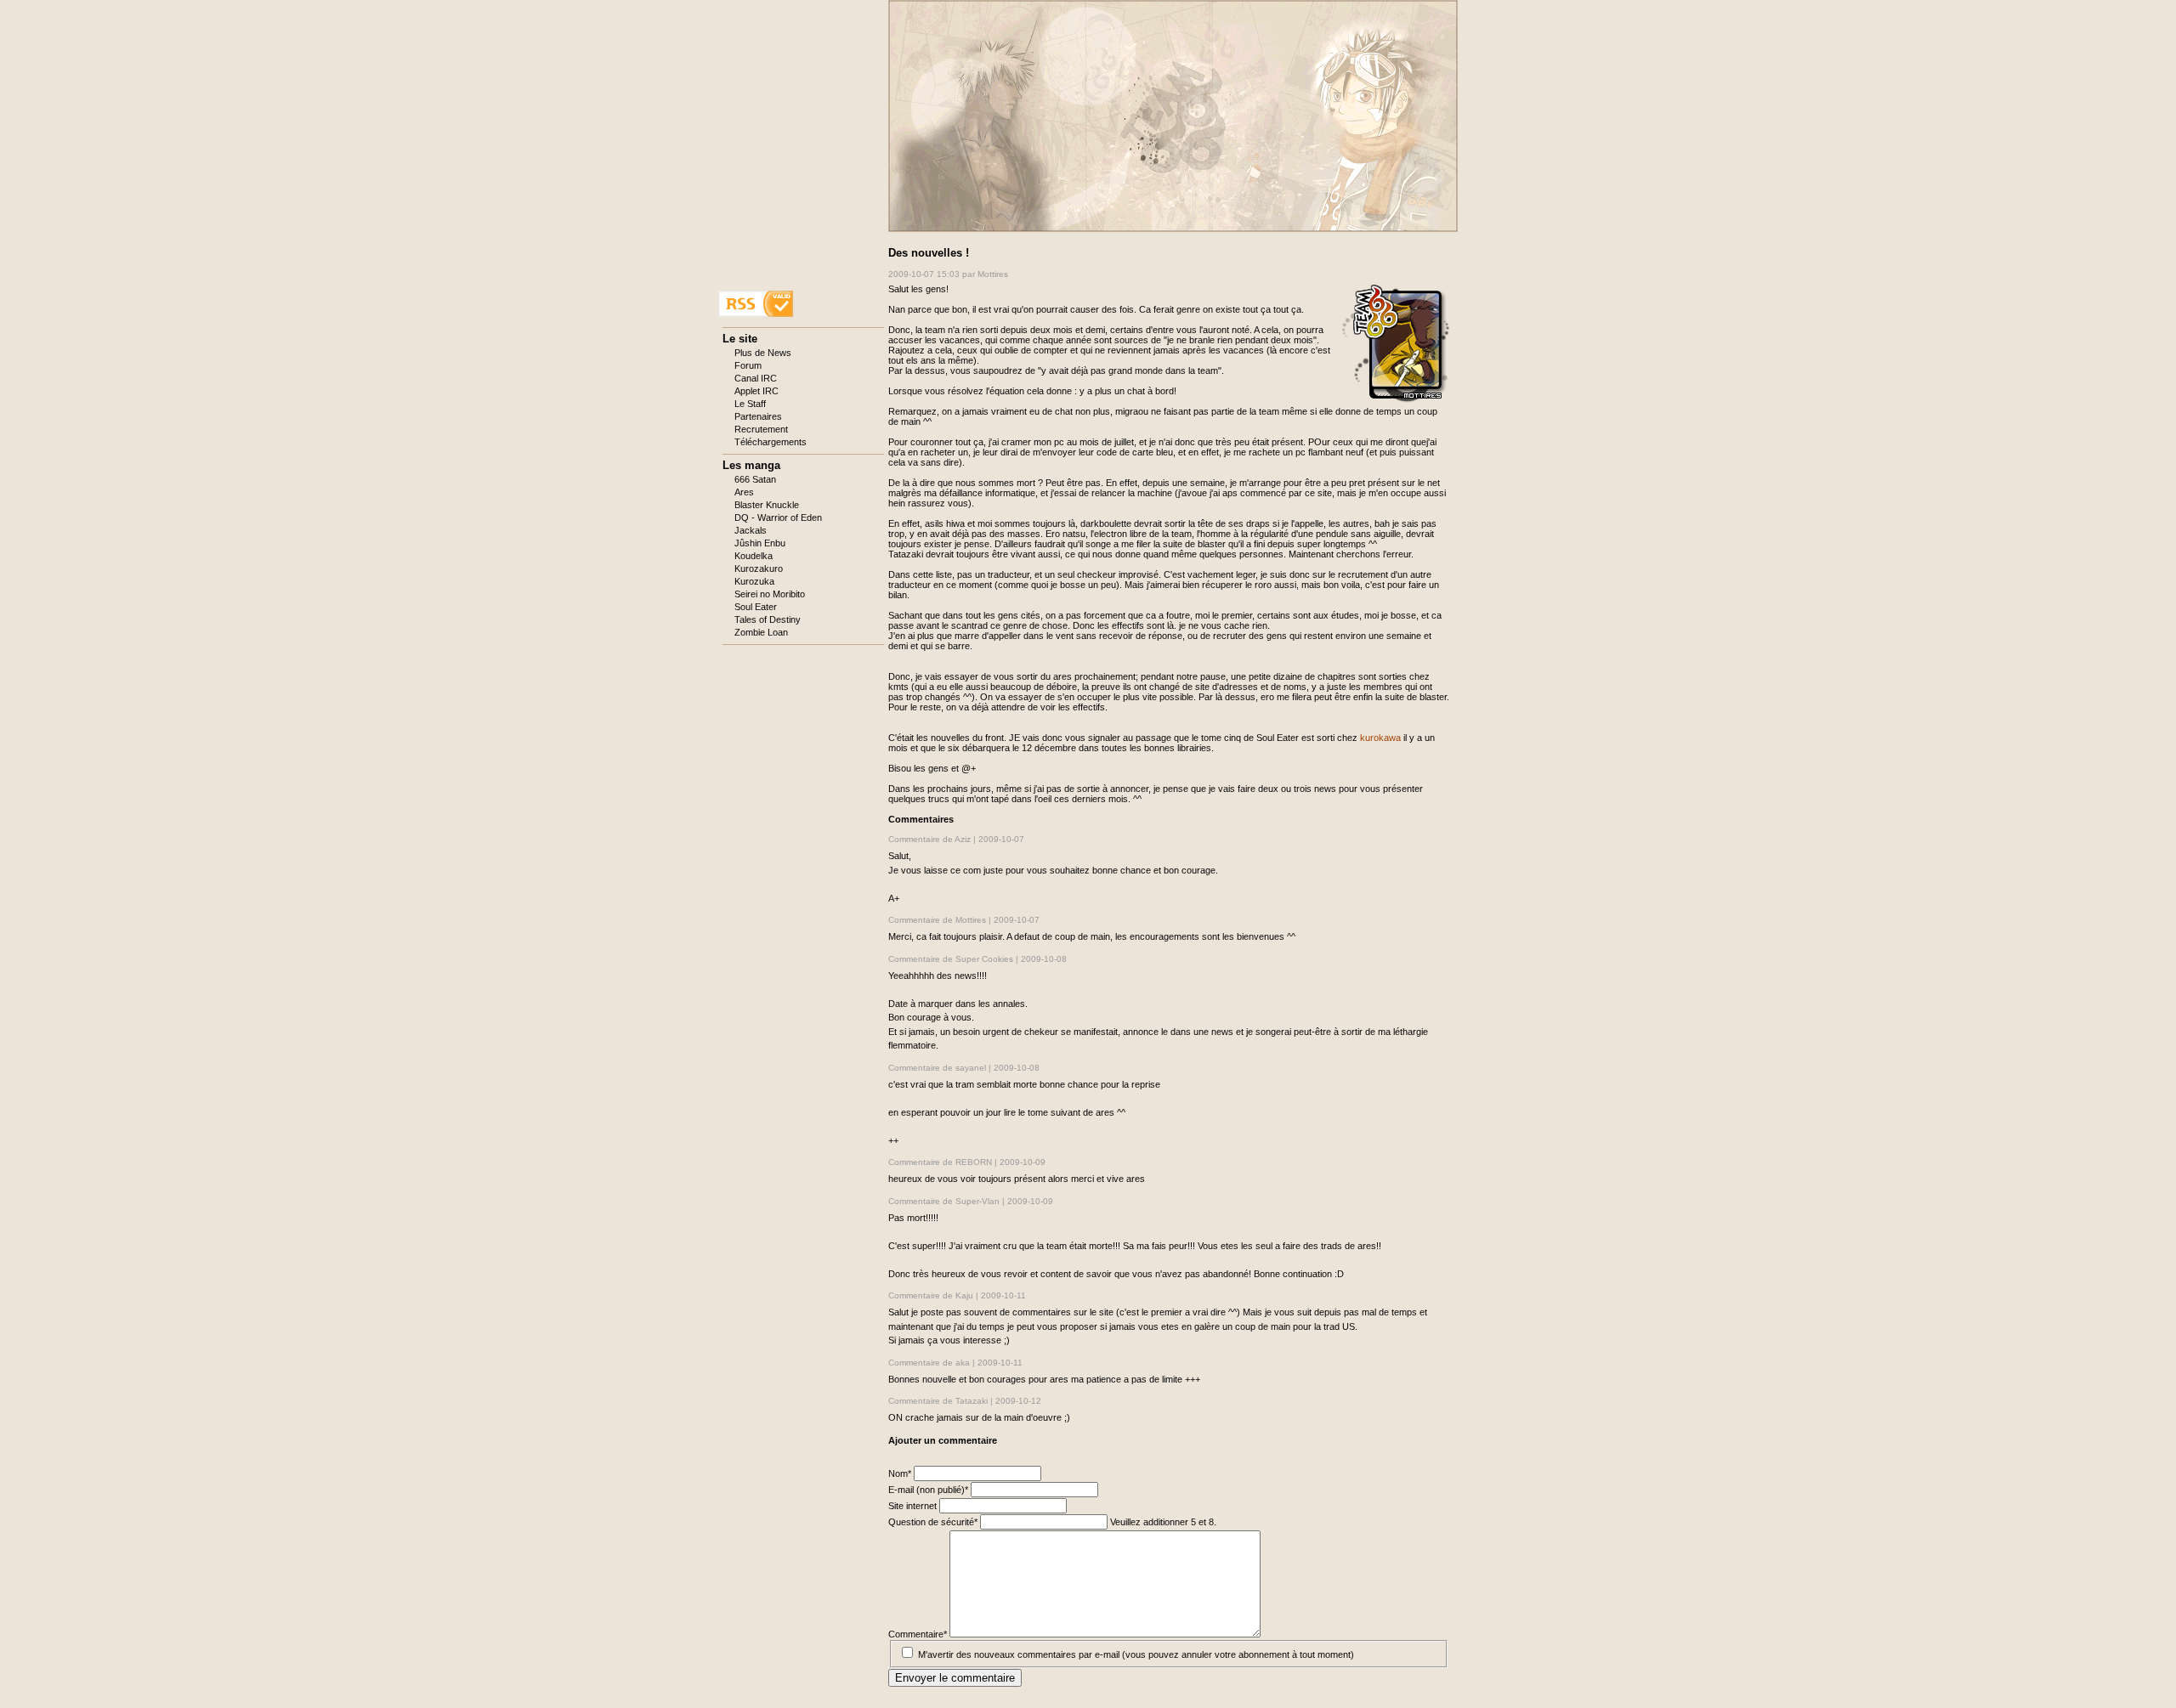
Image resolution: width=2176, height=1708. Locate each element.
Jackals (751, 530)
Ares (744, 492)
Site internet (914, 1506)
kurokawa (1380, 738)
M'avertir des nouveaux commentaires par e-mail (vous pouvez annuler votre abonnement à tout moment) (1136, 1654)
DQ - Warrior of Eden (778, 517)
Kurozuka (754, 581)
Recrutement (761, 429)
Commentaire (918, 1634)
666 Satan (755, 479)
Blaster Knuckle (767, 505)
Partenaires (758, 416)
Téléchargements (771, 442)
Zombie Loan (761, 632)
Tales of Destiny (768, 619)
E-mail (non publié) (928, 1490)
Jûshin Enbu (760, 543)
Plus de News (763, 353)
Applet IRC (756, 391)
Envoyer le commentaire (955, 1678)
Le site (740, 339)
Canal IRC (756, 378)
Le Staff (750, 404)
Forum (748, 365)
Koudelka (754, 556)
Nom (901, 1473)
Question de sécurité (933, 1522)
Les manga (751, 465)
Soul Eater (756, 607)
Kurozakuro (759, 568)
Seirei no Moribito (770, 594)
